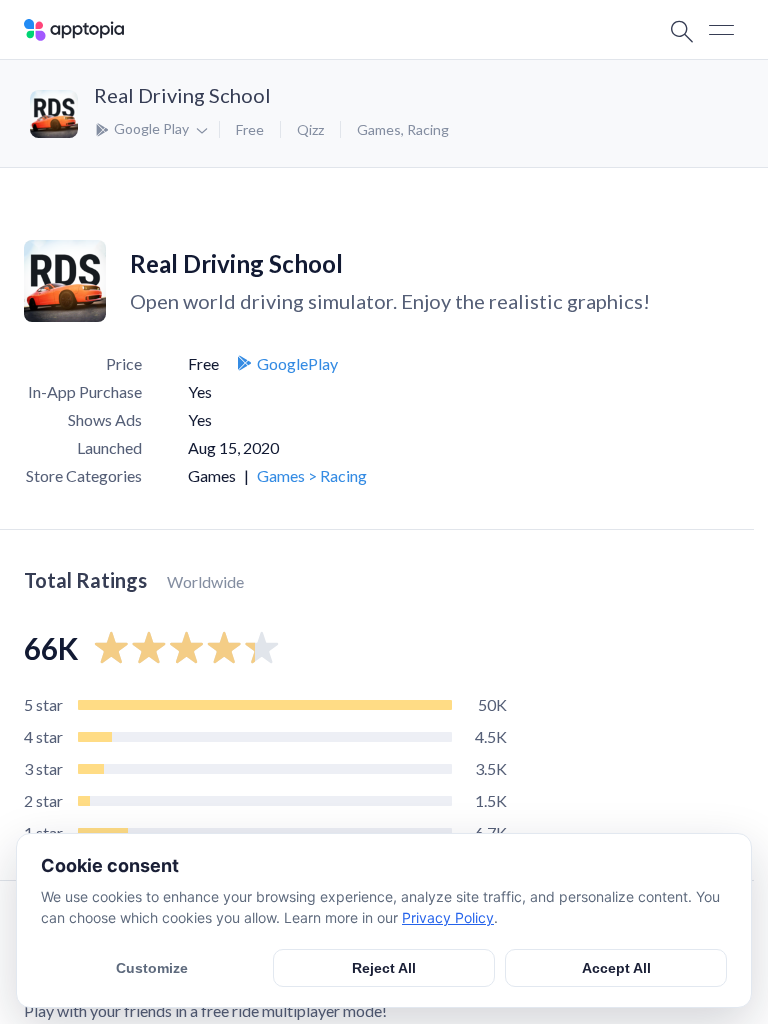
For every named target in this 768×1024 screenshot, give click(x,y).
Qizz (310, 129)
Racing (428, 129)
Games (379, 129)
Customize (152, 968)
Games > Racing (312, 475)
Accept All (616, 968)
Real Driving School (182, 95)
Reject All (384, 968)
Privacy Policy (448, 917)
